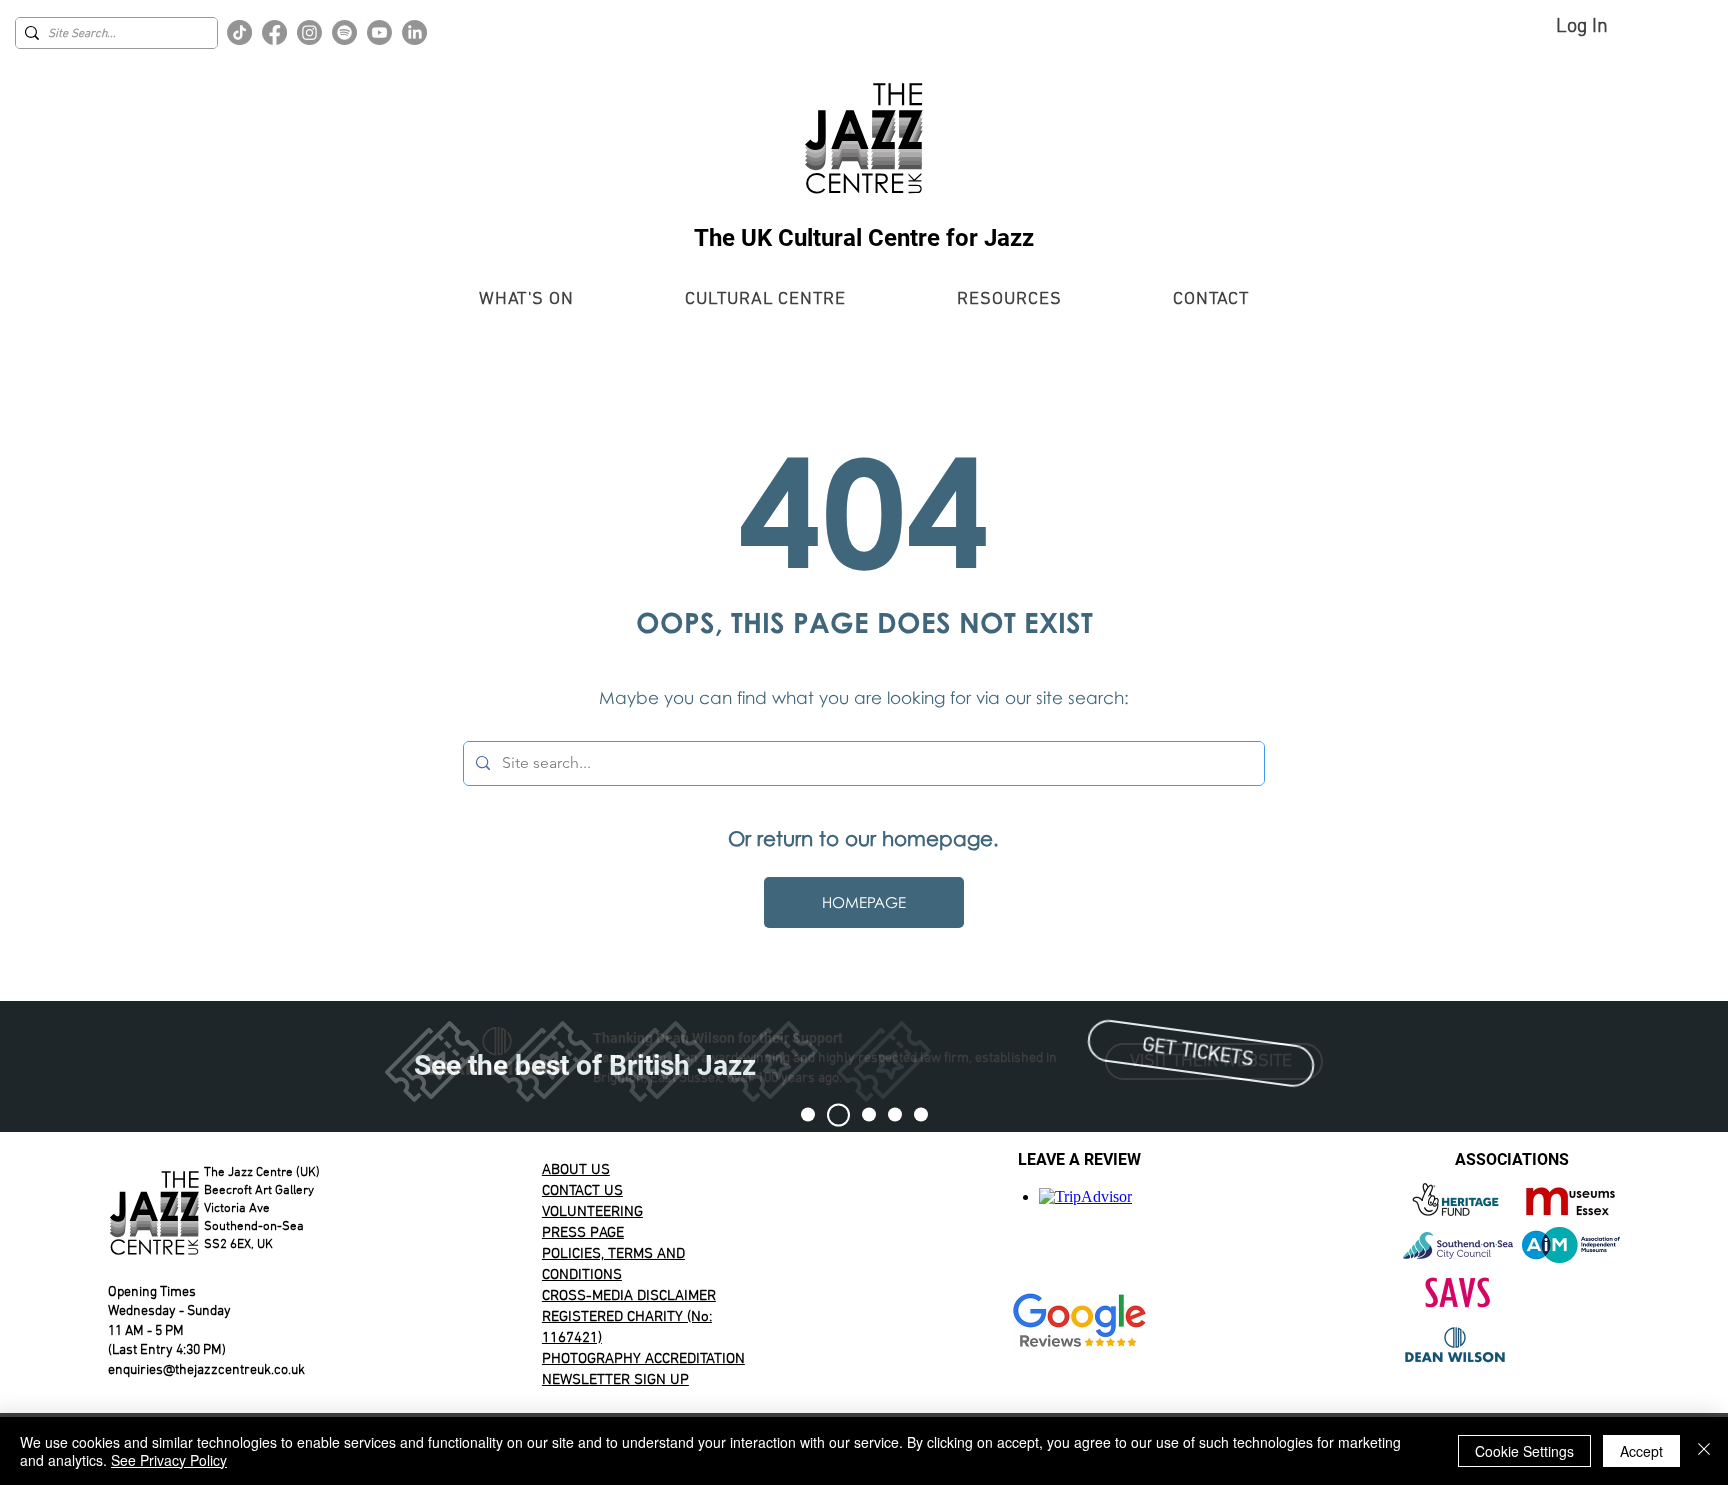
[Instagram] (309, 32)
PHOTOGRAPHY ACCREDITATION (643, 1359)
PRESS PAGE (583, 1233)
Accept (1641, 1451)
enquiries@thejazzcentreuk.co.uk (206, 1370)
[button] (526, 299)
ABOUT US (576, 1170)
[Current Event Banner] (838, 1114)
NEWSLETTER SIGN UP (615, 1380)
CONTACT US (582, 1191)
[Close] (1704, 1451)
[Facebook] (274, 32)
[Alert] (869, 1115)
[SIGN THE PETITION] (808, 1115)
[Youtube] (379, 32)
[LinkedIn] (414, 32)
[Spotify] (344, 32)
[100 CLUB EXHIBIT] (895, 1115)
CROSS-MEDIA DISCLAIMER (629, 1296)
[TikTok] (239, 32)
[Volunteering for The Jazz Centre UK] (921, 1115)
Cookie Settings (1524, 1451)
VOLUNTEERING (592, 1212)
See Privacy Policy (169, 1460)
